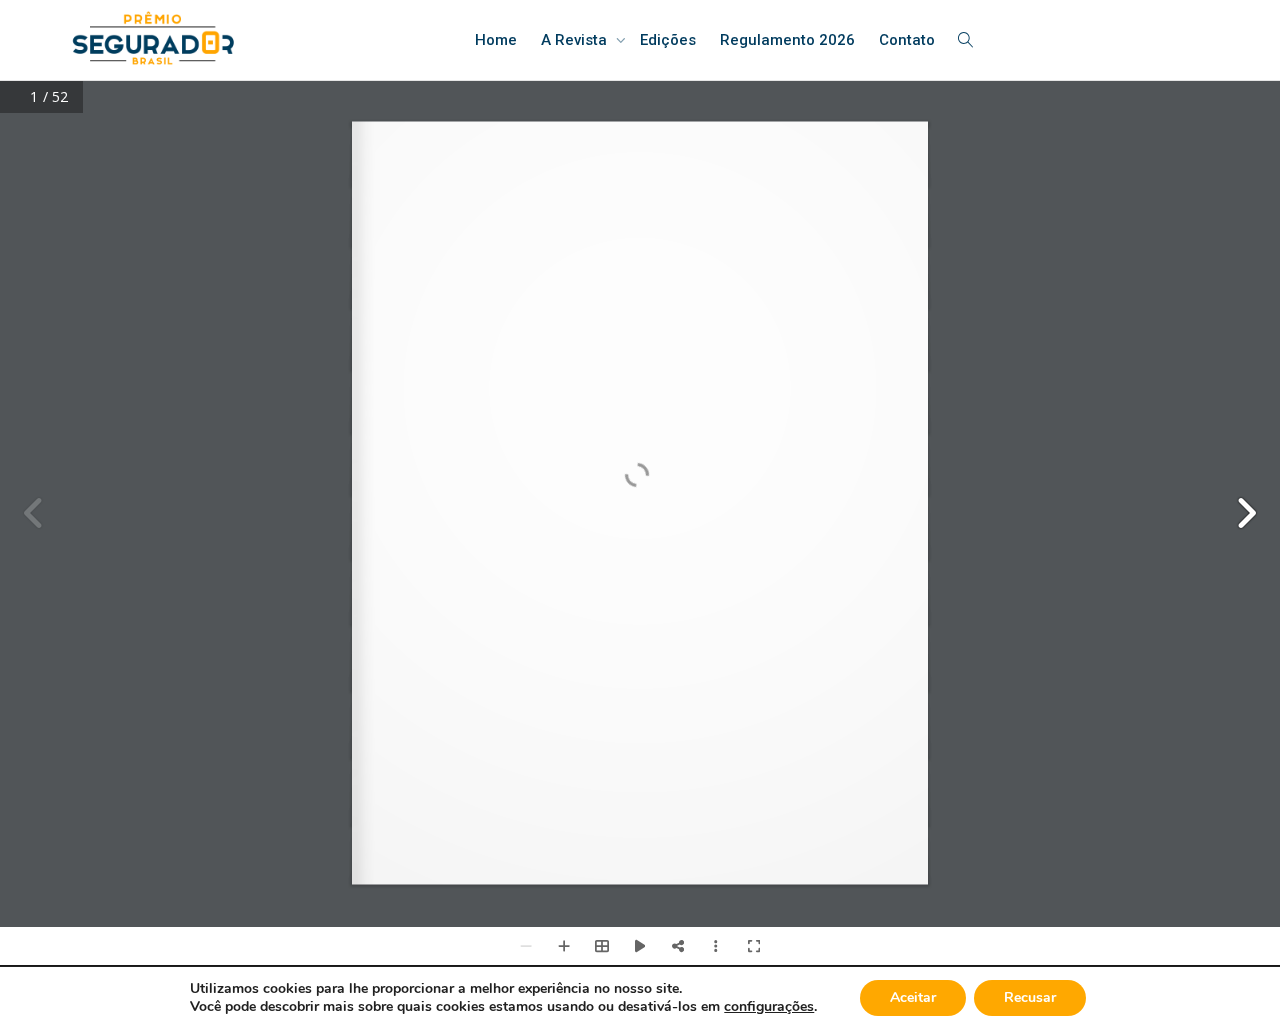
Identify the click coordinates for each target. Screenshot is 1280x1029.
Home (496, 40)
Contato (907, 40)
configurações (769, 1007)
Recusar (1030, 997)
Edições (668, 40)
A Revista (576, 40)
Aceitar (913, 997)
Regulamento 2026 (787, 40)
